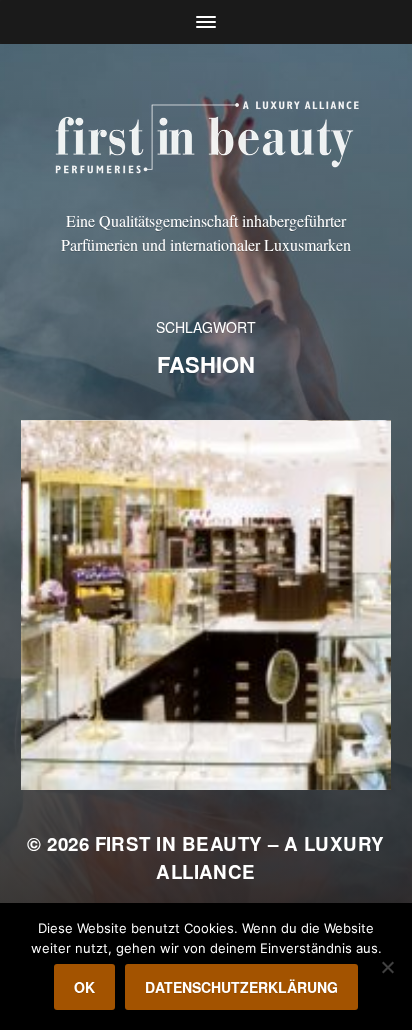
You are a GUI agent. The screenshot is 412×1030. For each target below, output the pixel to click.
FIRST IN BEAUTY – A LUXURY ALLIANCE (240, 857)
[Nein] (387, 967)
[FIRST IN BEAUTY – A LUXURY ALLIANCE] (206, 134)
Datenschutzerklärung (241, 987)
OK (84, 987)
